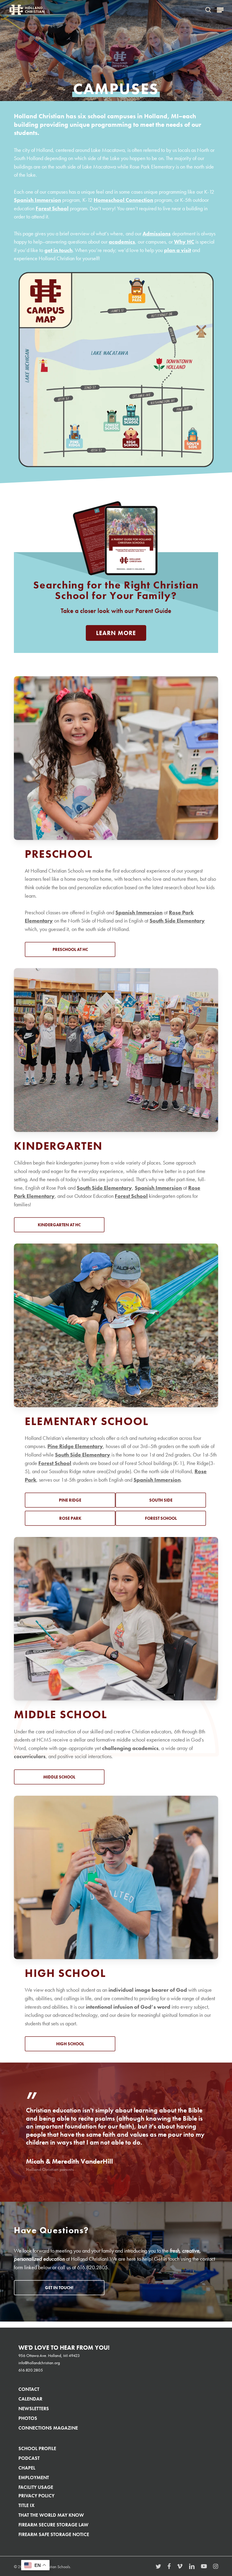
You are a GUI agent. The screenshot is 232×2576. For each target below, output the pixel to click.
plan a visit (177, 250)
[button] (220, 10)
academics (122, 242)
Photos (28, 2418)
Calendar (30, 2399)
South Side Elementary (177, 921)
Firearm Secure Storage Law (53, 2525)
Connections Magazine (48, 2428)
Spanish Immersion (37, 200)
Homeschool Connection (123, 200)
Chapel (27, 2468)
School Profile (37, 2448)
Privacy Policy (36, 2496)
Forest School (52, 208)
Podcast (29, 2458)
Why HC (184, 242)
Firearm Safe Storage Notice (54, 2534)
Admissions (157, 234)
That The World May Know (51, 2515)
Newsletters (34, 2409)
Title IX (26, 2505)
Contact (29, 2389)
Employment (34, 2478)
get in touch (58, 250)
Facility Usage (36, 2487)
